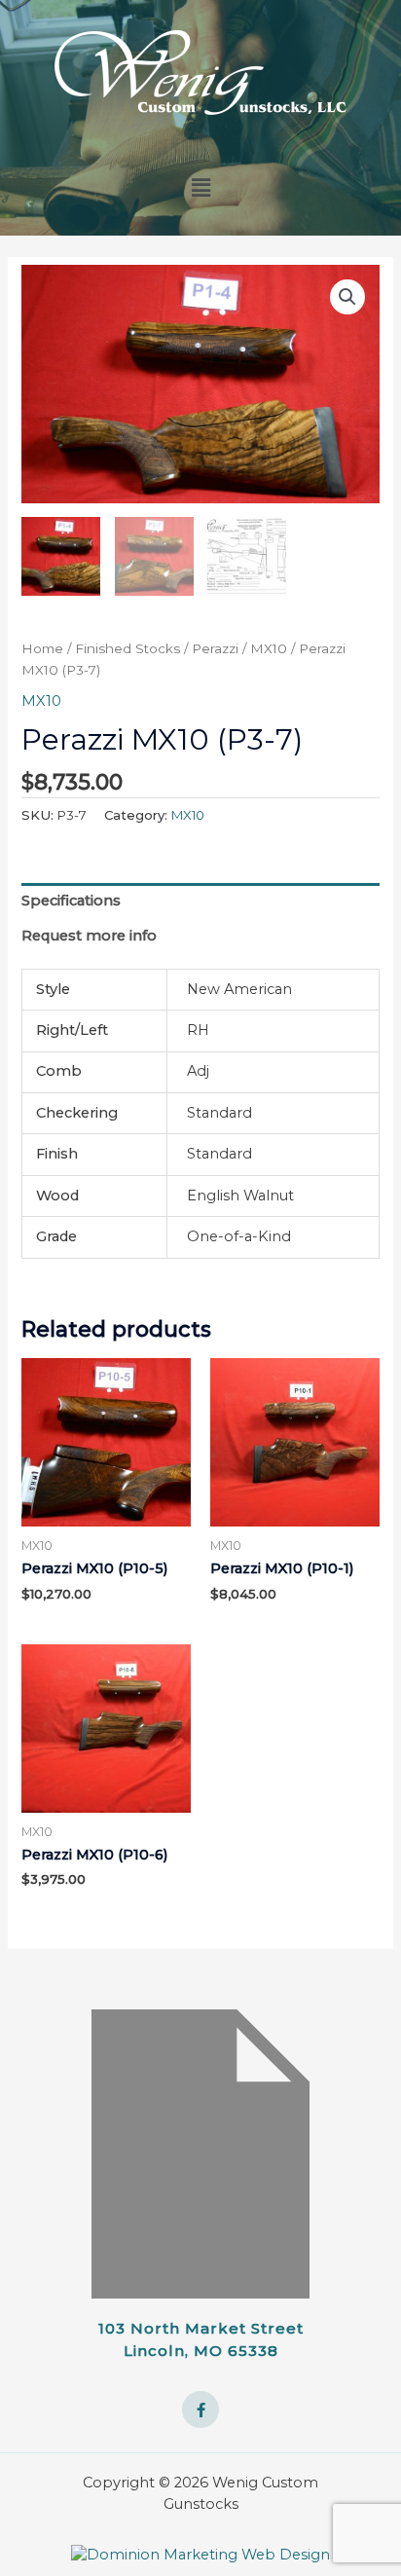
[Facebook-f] (200, 2410)
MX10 (269, 648)
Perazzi (215, 648)
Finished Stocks (128, 648)
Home (42, 648)
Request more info (89, 936)
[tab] (200, 901)
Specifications (71, 901)
